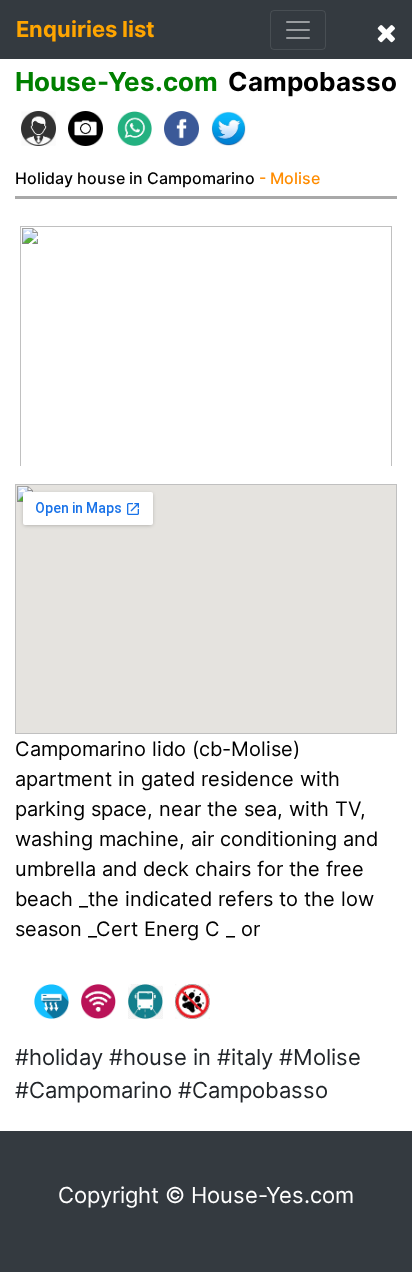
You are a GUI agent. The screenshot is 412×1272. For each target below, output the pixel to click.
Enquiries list (85, 29)
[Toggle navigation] (298, 30)
